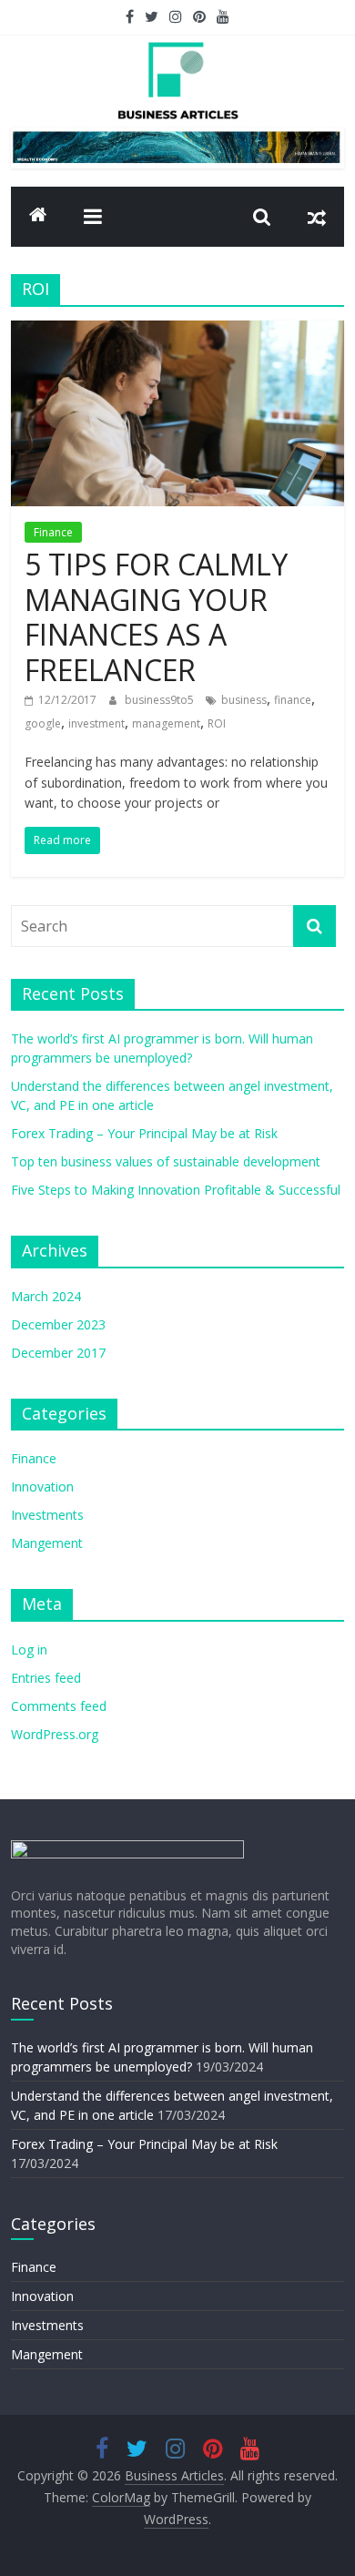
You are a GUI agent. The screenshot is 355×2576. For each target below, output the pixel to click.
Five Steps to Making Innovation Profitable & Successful (176, 1190)
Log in (29, 1649)
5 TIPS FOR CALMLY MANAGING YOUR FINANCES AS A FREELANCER (156, 616)
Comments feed (59, 1706)
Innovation (42, 1487)
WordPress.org (55, 1734)
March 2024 (46, 1296)
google (43, 723)
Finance (53, 532)
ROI (217, 723)
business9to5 (161, 700)
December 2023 (58, 1324)
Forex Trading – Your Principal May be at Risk (144, 1133)
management (166, 723)
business (244, 700)
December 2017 (58, 1353)
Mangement (47, 1543)
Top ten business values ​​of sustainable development (166, 1161)
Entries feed (46, 1678)
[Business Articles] (38, 217)
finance (293, 700)
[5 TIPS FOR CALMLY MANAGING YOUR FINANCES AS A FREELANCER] (178, 331)
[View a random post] (317, 217)
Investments (47, 1515)
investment (96, 723)
